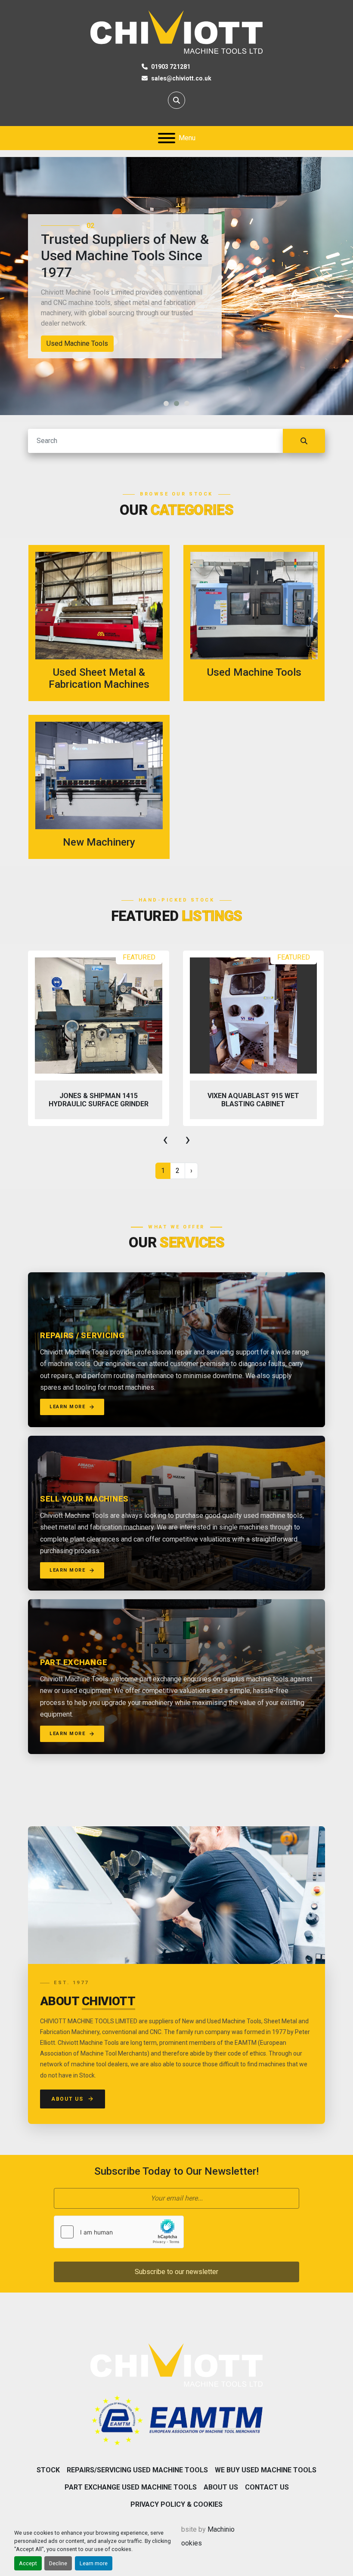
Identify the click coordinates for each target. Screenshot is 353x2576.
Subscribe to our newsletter (176, 2272)
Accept (28, 2563)
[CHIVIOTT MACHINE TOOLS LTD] (176, 2364)
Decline (58, 2563)
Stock (48, 2470)
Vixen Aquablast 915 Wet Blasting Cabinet (98, 1100)
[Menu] (167, 138)
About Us (67, 2099)
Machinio (221, 2529)
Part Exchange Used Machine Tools (131, 2487)
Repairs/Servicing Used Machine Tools (137, 2470)
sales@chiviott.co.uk (181, 78)
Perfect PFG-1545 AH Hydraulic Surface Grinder (253, 1100)
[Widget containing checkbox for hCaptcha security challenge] (119, 2232)
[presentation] (165, 1139)
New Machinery (70, 343)
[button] (166, 403)
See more (104, 623)
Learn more (94, 2563)
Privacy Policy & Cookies (176, 2504)
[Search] (304, 441)
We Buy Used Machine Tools (266, 2470)
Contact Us (267, 2487)
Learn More (67, 1407)
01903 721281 (171, 67)
